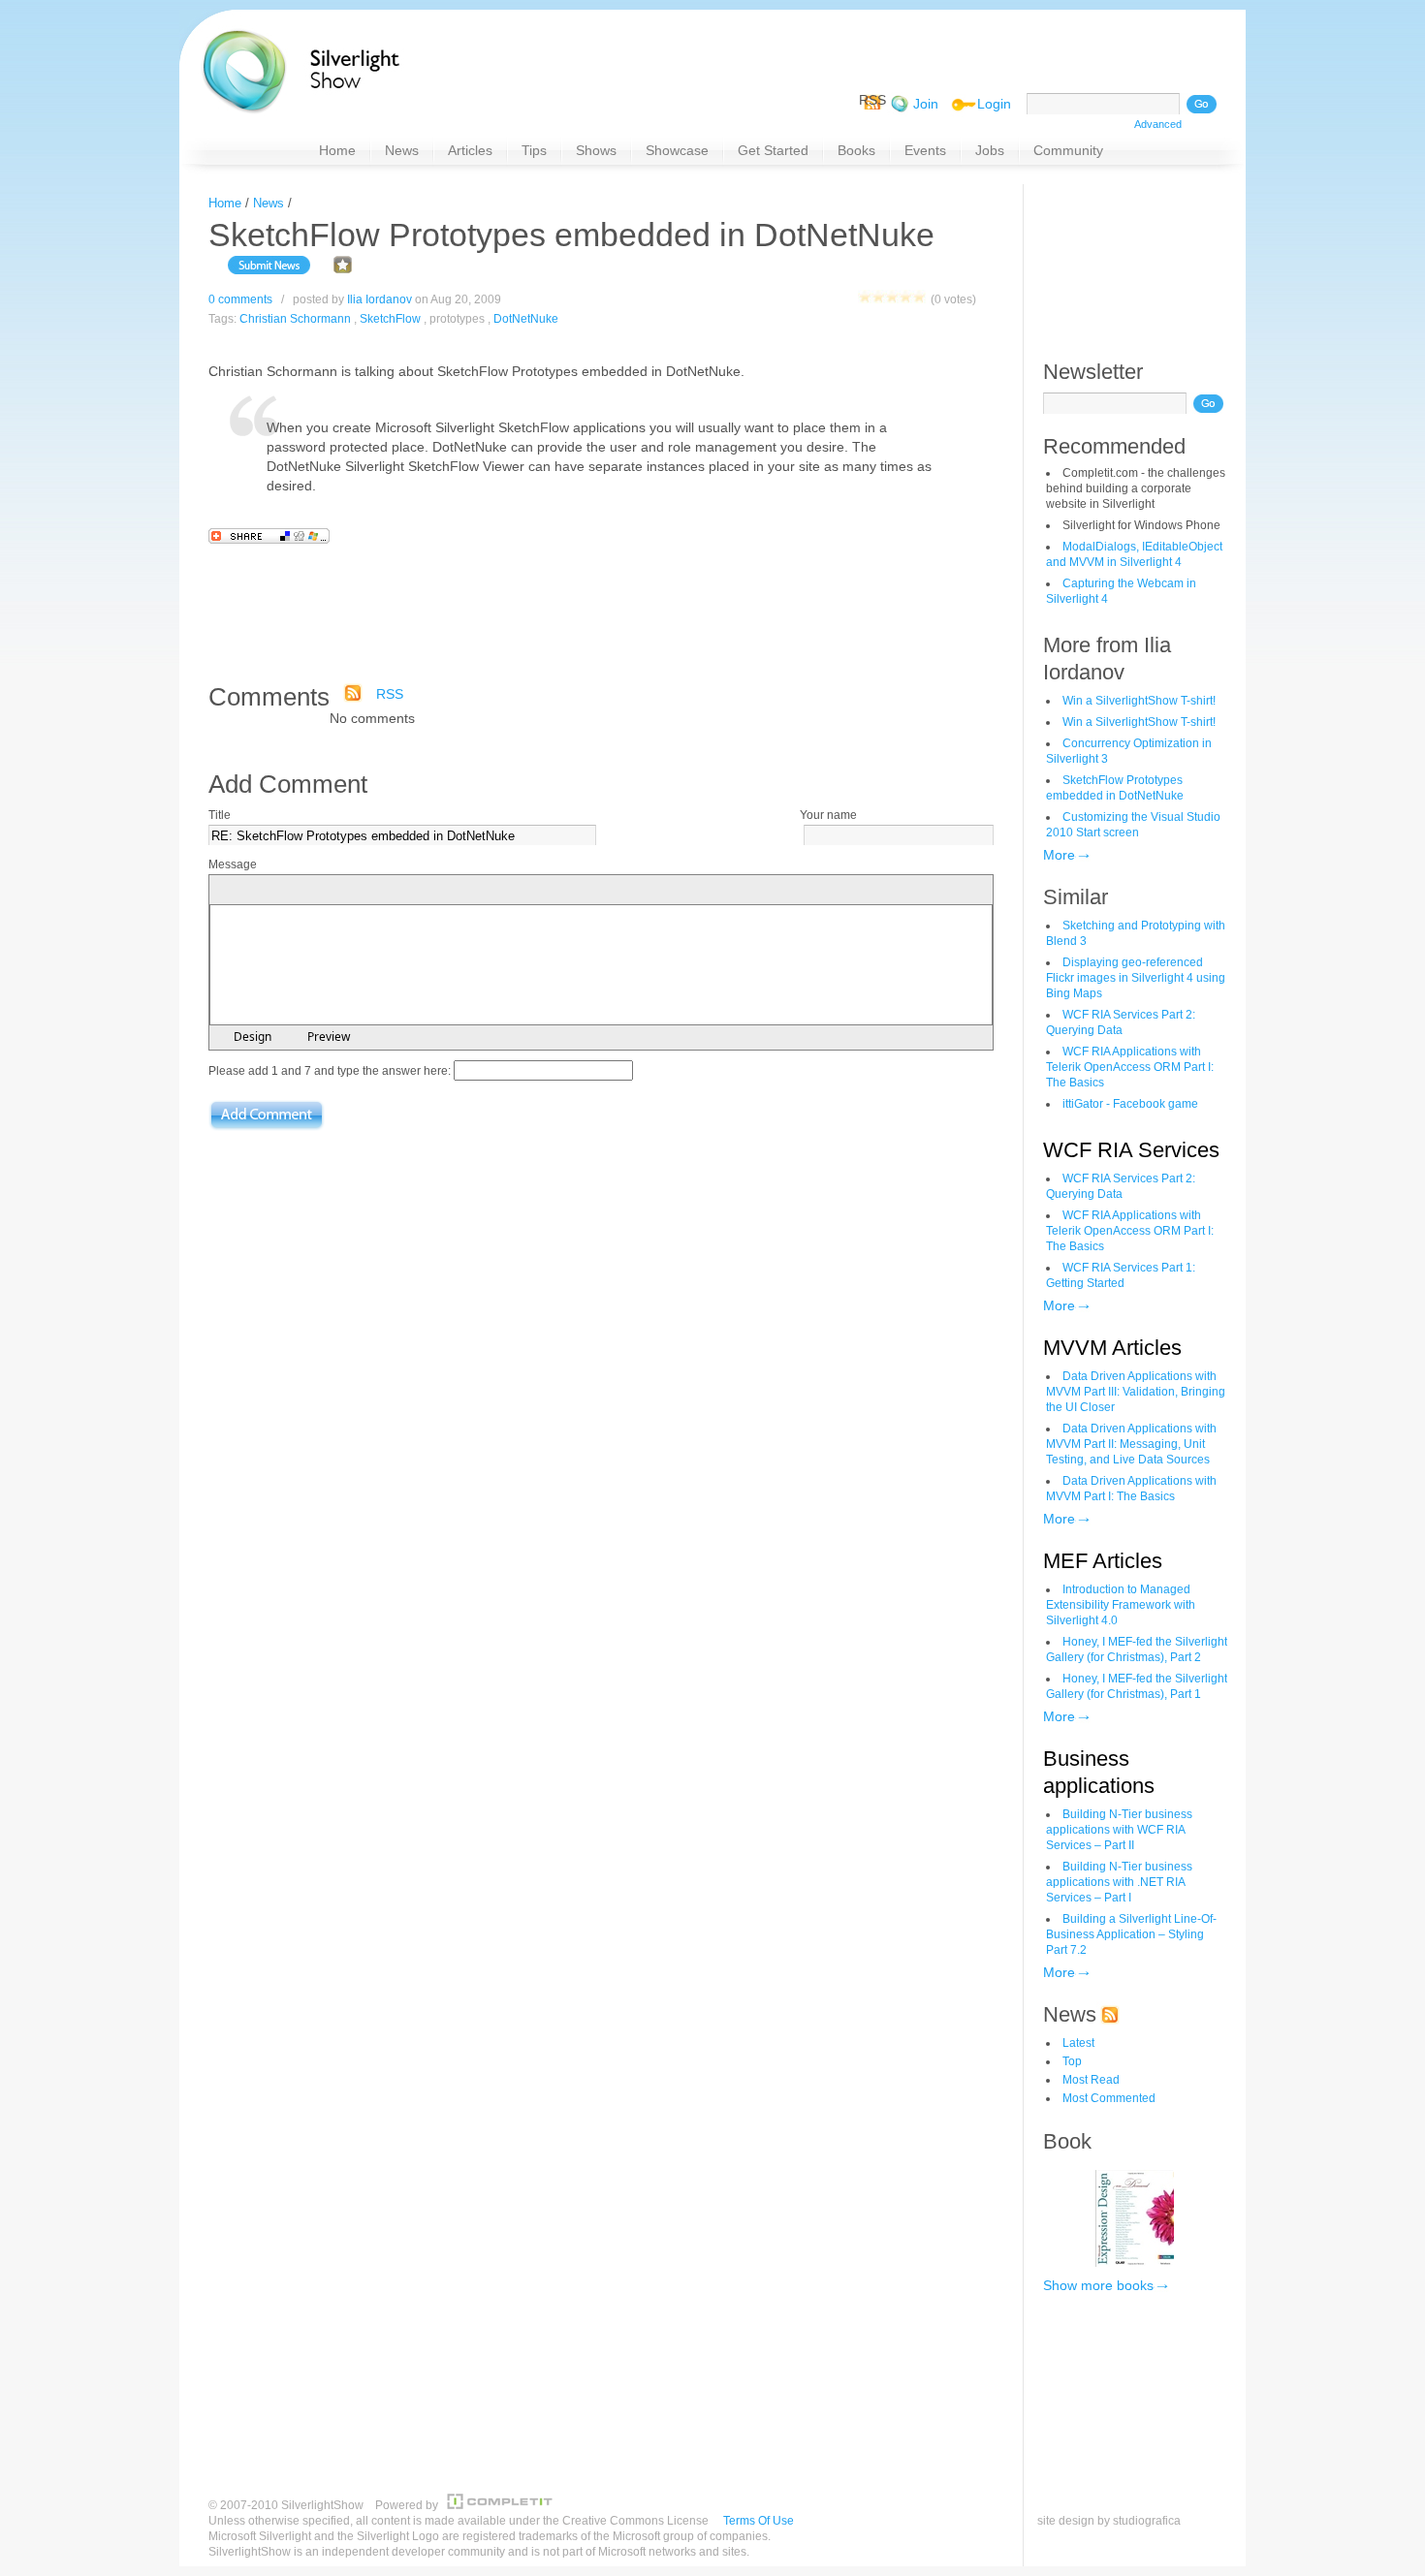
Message (233, 864)
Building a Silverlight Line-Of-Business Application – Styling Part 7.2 (1131, 1934)
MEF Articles (1103, 1561)
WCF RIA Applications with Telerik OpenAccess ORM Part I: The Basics (1130, 1067)
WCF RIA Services (1131, 1150)
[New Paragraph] (376, 891)
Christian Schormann (295, 319)
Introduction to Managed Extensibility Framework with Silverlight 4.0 (1121, 1605)
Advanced (1158, 124)
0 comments (240, 299)
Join (926, 104)
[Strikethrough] (295, 891)
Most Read (1091, 2080)
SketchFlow (390, 319)
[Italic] (248, 891)
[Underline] (271, 891)
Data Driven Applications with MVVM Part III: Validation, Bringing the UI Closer (1136, 1392)
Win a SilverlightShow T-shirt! (1139, 701)
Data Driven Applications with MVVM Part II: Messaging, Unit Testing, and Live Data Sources (1131, 1444)
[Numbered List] (324, 891)
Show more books (1098, 2285)
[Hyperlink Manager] (399, 891)
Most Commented (1109, 2098)
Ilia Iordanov (380, 299)
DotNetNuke (526, 319)
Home (225, 203)
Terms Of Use (759, 2521)
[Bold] (225, 891)
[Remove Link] (423, 891)
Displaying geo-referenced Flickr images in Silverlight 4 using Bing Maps (1136, 978)
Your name (828, 815)
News (269, 203)
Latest (1078, 2043)
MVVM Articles (1112, 1348)
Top (1072, 2061)
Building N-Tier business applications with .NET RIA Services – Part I (1119, 1882)
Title (220, 815)
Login (994, 104)
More (1059, 855)
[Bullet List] (347, 891)
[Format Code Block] (452, 891)
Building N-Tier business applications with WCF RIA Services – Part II (1119, 1830)
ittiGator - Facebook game (1130, 1104)
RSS (390, 694)
